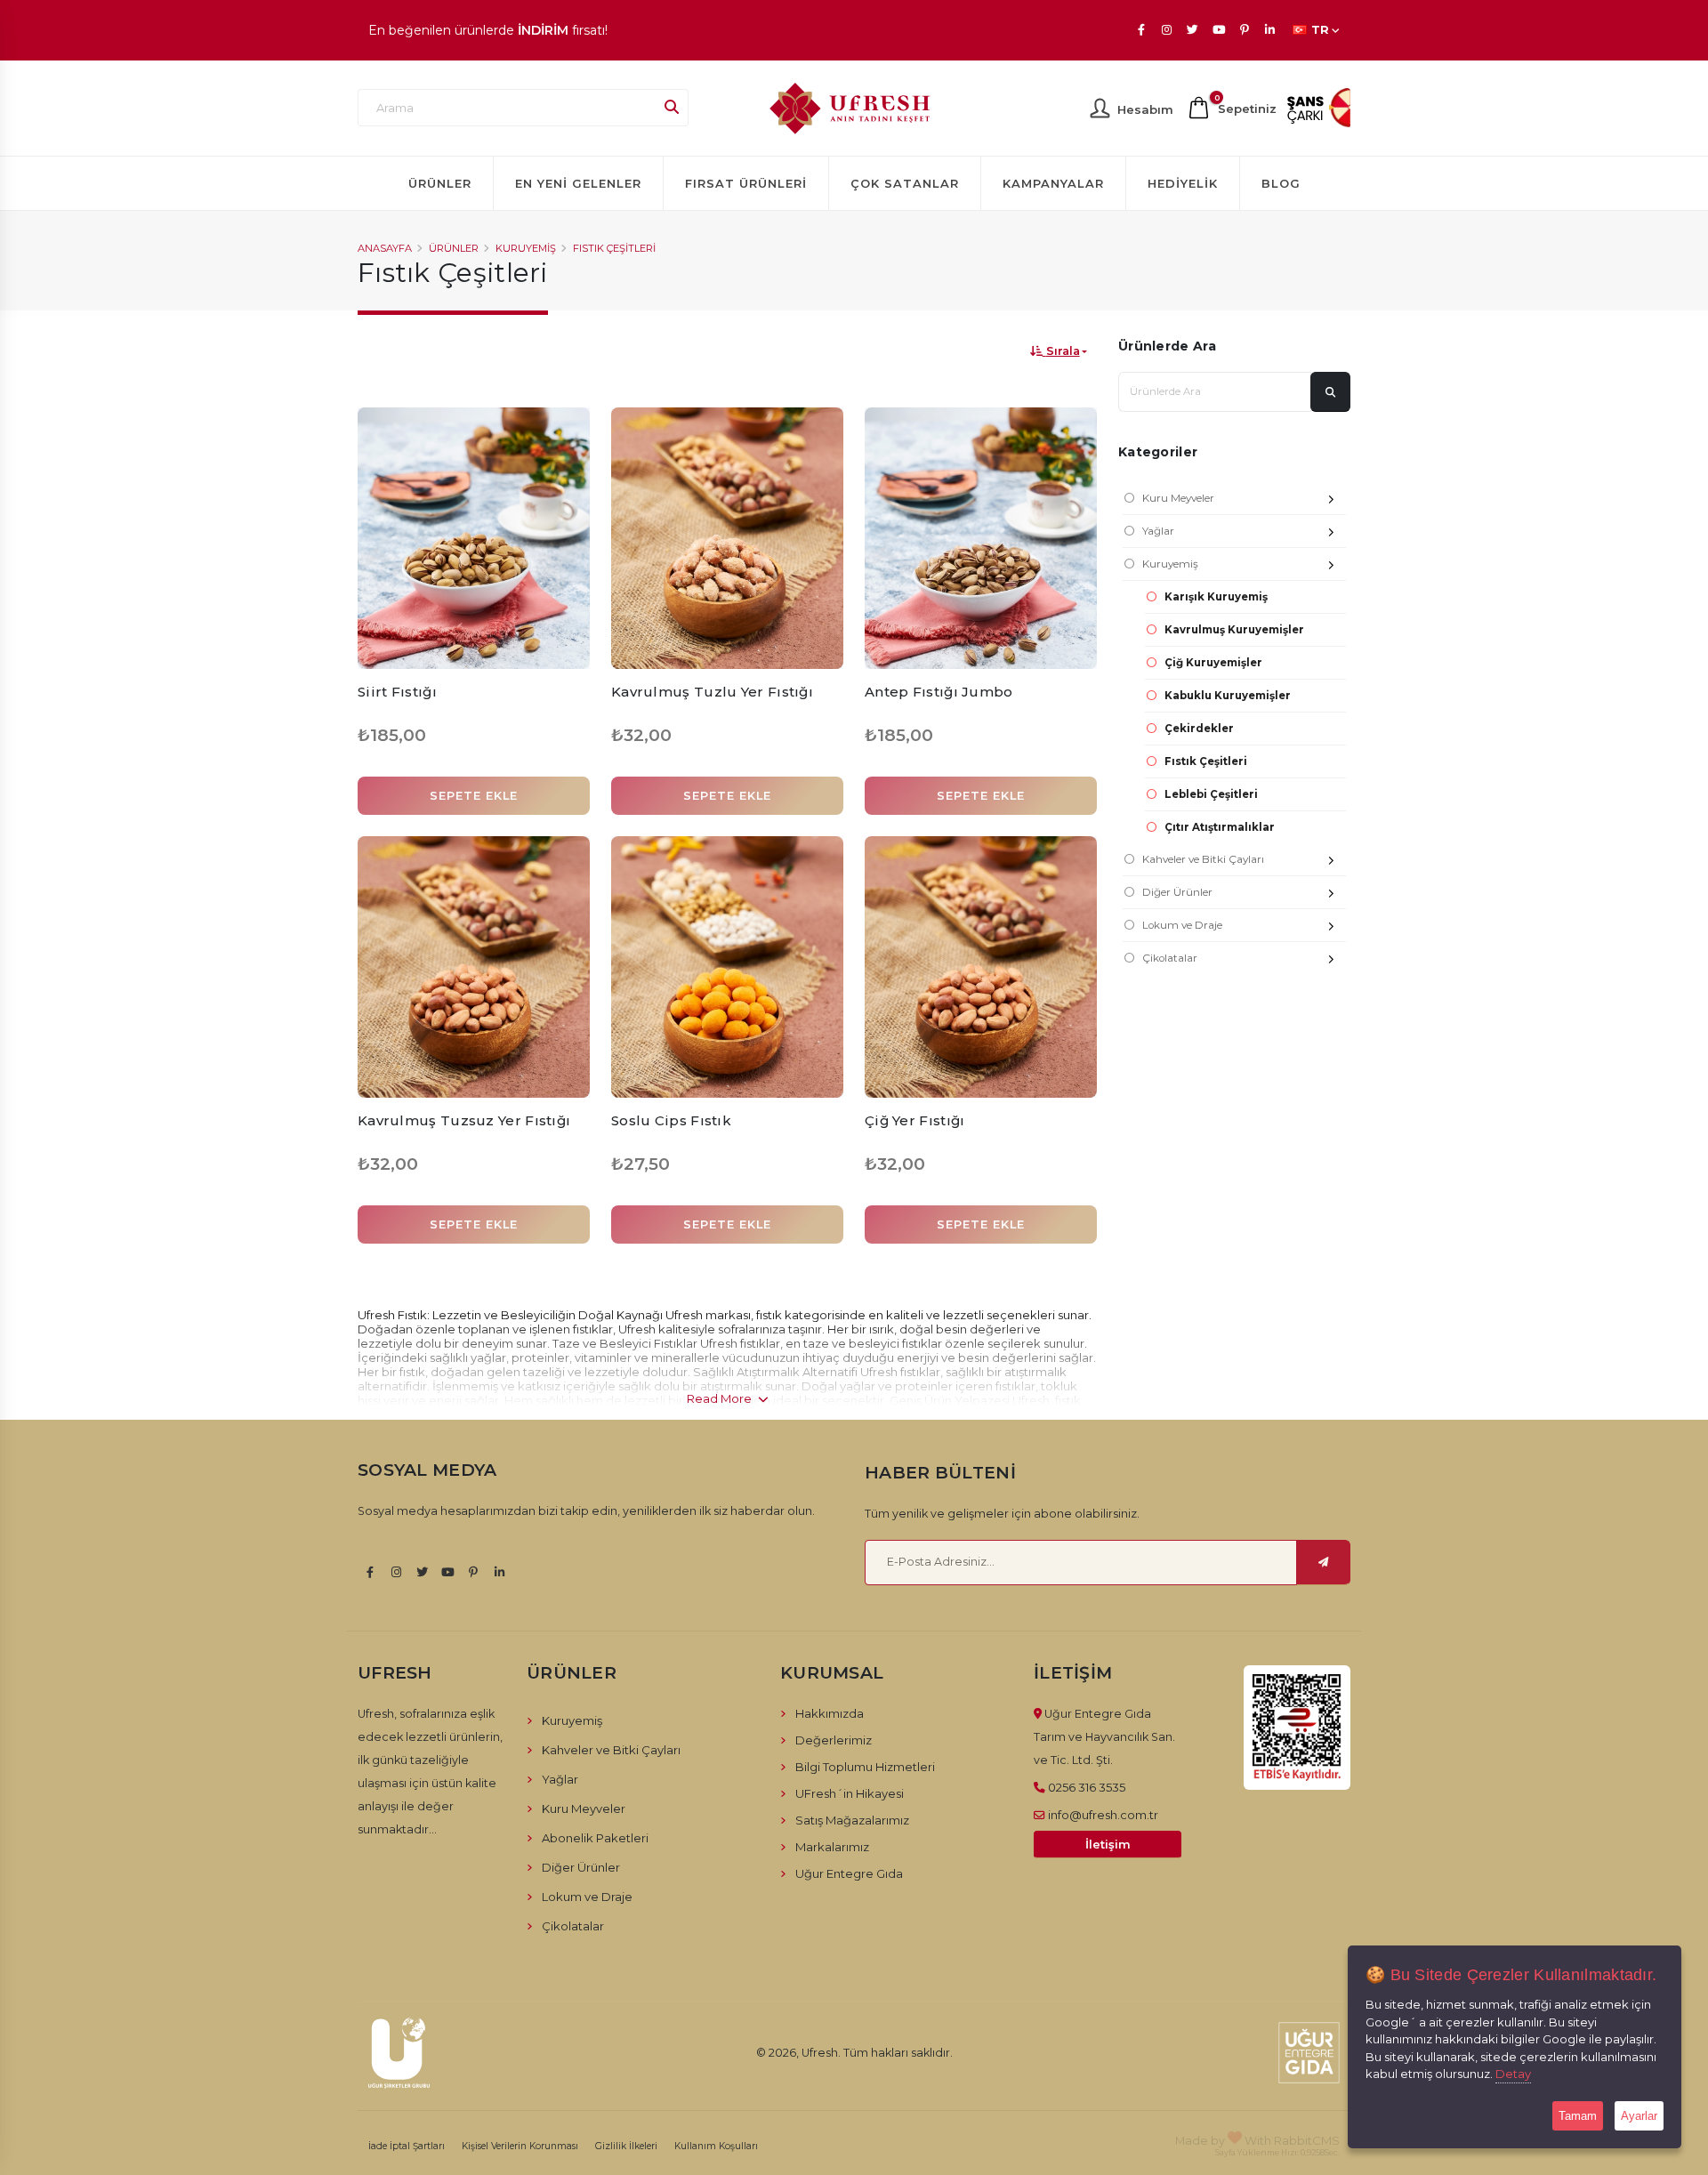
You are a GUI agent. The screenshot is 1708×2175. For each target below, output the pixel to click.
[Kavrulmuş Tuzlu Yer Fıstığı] (727, 538)
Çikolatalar (1170, 958)
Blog (1281, 183)
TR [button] (1320, 30)
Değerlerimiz (834, 1740)
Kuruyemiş (526, 248)
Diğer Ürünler (1177, 892)
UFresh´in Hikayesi (850, 1793)
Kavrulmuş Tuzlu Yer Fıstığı (712, 692)
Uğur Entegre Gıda (849, 1873)
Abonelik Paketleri (595, 1838)
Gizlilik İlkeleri (626, 2146)
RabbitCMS (1307, 2140)
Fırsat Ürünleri (746, 183)
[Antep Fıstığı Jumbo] (981, 538)
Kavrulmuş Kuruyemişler (1234, 630)
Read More (721, 1398)
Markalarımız (832, 1847)
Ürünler (440, 183)
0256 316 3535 (1087, 1787)
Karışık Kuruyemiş (1216, 597)
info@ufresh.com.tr (1103, 1815)
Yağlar (1158, 531)
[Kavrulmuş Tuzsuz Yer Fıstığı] (474, 967)
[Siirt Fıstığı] (474, 538)
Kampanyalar (1053, 183)
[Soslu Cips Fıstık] (727, 967)
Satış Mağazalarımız (852, 1820)
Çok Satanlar (905, 183)
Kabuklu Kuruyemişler (1228, 696)
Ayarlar (1639, 2116)
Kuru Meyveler (1178, 498)
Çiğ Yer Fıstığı (915, 1120)
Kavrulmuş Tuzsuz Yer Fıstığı (464, 1120)
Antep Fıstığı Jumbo (939, 692)
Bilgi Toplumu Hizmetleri (865, 1767)
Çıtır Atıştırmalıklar (1220, 827)
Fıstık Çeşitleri (614, 248)
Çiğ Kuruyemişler (1213, 663)
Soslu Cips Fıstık (671, 1120)
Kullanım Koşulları (716, 2146)
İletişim (1108, 1845)
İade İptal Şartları (407, 2146)
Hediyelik (1183, 183)
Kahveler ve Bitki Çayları (1203, 859)
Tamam (1578, 2116)
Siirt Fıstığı (397, 692)
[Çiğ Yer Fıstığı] (981, 967)
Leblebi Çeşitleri (1211, 794)
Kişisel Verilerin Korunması (520, 2146)
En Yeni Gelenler (578, 183)
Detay (1513, 2074)
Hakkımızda (830, 1713)
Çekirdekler (1199, 729)
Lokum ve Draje (1182, 925)
